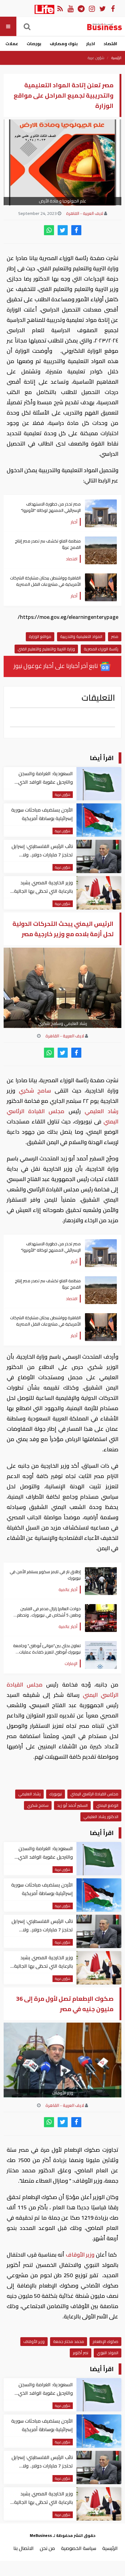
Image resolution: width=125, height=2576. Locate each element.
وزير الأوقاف (80, 2255)
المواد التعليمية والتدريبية (81, 636)
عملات (12, 44)
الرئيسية (116, 58)
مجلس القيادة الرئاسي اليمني (94, 1794)
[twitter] (63, 230)
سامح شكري (35, 1091)
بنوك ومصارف (64, 44)
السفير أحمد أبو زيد (72, 1805)
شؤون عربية (96, 58)
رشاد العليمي (100, 1111)
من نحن (47, 2548)
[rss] (60, 8)
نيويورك (56, 1794)
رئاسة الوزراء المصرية (101, 649)
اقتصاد (110, 44)
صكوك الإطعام (105, 2341)
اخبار (91, 44)
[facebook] (76, 230)
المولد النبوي (108, 2353)
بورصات (34, 44)
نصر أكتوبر (81, 2353)
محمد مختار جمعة (69, 2341)
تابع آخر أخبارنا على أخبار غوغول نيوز (56, 666)
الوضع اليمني (107, 1805)
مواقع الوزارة (40, 636)
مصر (115, 636)
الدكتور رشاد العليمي (101, 1817)
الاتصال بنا (24, 2548)
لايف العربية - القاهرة (85, 213)
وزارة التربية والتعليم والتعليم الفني (46, 649)
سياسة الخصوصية (79, 2548)
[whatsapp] (49, 230)
